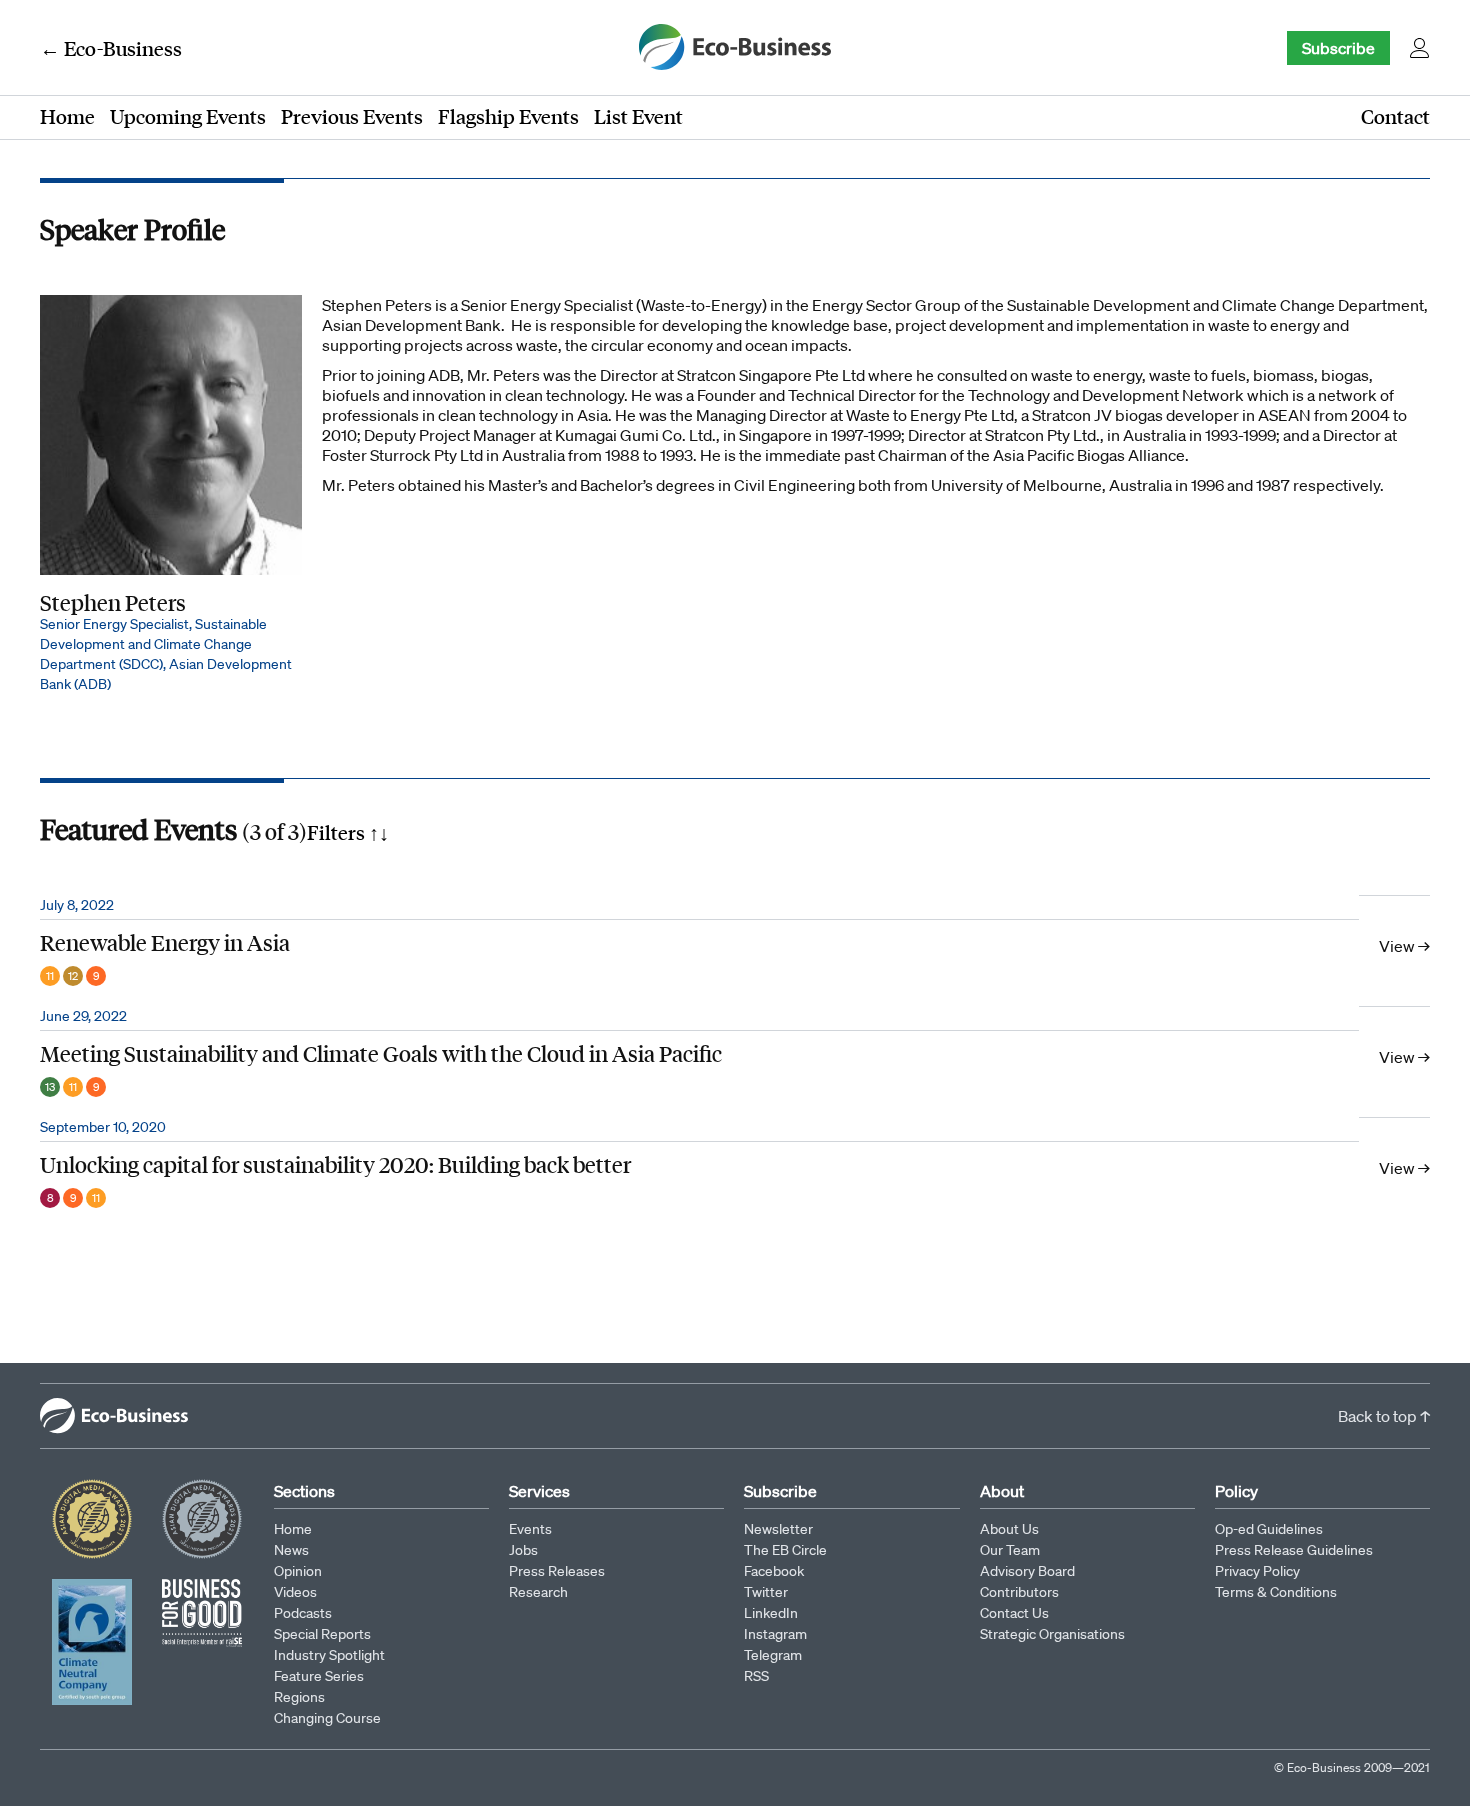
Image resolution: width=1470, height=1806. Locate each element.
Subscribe (1338, 48)
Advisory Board (1027, 1571)
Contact (1395, 116)
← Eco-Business (111, 48)
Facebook (774, 1571)
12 (73, 976)
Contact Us (1014, 1613)
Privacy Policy (1257, 1571)
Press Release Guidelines (1294, 1550)
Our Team (1010, 1550)
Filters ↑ (348, 832)
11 (50, 976)
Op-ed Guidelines (1269, 1529)
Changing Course (327, 1718)
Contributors (1019, 1592)
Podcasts (303, 1613)
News (291, 1550)
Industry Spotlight (329, 1655)
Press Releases (557, 1571)
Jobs (523, 1550)
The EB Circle (785, 1550)
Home (67, 116)
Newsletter (778, 1529)
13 (50, 1087)
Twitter (766, 1592)
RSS (756, 1676)
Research (538, 1592)
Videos (295, 1592)
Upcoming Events (188, 116)
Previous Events (352, 116)
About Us (1009, 1529)
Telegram (773, 1655)
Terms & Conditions (1276, 1592)
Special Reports (322, 1634)
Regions (299, 1697)
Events (530, 1529)
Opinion (298, 1571)
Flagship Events (508, 116)
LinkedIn (771, 1613)
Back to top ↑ (1384, 1416)
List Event (638, 116)
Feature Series (319, 1676)
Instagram (775, 1634)
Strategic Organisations (1052, 1634)
